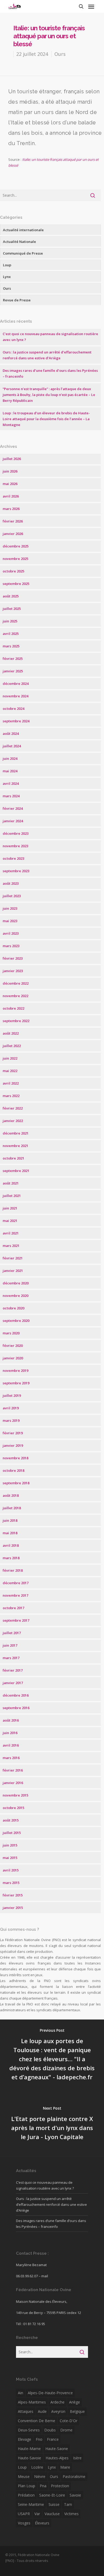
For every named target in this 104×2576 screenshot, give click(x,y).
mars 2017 (11, 1658)
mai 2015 (10, 1858)
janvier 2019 (13, 1445)
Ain (21, 2393)
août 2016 (11, 1720)
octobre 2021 (13, 1158)
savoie (75, 2495)
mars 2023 (11, 946)
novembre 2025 (15, 559)
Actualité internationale (23, 230)
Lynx (7, 277)
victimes (71, 2514)
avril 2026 (11, 496)
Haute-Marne (29, 2449)
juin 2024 (10, 758)
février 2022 (13, 1108)
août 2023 (11, 883)
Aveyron (58, 2411)
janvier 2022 (13, 1121)
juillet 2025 (12, 609)
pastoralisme (74, 2476)
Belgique (77, 2411)
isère (77, 2458)
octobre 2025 (13, 571)
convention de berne (37, 2421)
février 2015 (13, 1895)
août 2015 (11, 1820)
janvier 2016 (13, 1783)
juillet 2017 (12, 1633)
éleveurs (42, 2523)
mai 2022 (10, 1071)
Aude (42, 2411)
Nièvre (40, 2476)
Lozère (37, 2467)
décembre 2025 (16, 546)
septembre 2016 (16, 1708)
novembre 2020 (15, 1296)
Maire (65, 2467)
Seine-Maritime (31, 2504)
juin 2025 (10, 621)
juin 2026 (10, 471)
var (37, 2514)
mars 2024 (11, 796)
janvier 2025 (13, 671)
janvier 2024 (13, 821)
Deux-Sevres (29, 2430)
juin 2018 (10, 1520)
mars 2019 (11, 1420)
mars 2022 (11, 1096)
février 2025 (13, 659)
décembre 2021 (16, 1133)
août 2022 (11, 1033)
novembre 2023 (15, 846)
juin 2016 (10, 1733)
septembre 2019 (16, 1383)
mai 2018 (10, 1533)
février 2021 (13, 1258)
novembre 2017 (15, 1595)
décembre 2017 (16, 1583)
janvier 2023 (13, 971)
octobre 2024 (13, 709)
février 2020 (13, 1346)
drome (66, 2430)
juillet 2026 (12, 459)
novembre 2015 (15, 1795)
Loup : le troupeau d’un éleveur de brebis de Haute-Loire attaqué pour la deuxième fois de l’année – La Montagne (46, 419)
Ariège (75, 2402)
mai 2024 (10, 771)
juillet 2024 (12, 746)
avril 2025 (11, 634)
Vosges (24, 2523)
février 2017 (13, 1670)
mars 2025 (11, 646)
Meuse (24, 2476)
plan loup (27, 2486)
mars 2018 (11, 1558)
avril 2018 (11, 1545)
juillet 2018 (12, 1508)
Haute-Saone (57, 2449)
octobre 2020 (13, 1308)
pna (43, 2486)
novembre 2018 (15, 1458)
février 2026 (13, 521)
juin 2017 (10, 1645)
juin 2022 (10, 1058)
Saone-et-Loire (52, 2495)
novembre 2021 (15, 1146)
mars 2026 (11, 509)
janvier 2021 (13, 1271)
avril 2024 (11, 783)
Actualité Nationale (19, 242)
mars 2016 (11, 1758)
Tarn (68, 2504)
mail (45, 2276)
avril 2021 (11, 1233)
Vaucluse (52, 2514)
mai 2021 (10, 1221)
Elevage (25, 2439)
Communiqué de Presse (23, 253)
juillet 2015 (12, 1833)
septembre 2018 (16, 1483)
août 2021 (11, 1183)
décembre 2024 (16, 684)
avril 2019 (11, 1408)
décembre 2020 (16, 1283)
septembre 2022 (16, 1021)
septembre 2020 (16, 1321)
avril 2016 (11, 1745)
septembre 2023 (16, 871)
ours (54, 2476)
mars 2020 (11, 1333)
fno (39, 2439)
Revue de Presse (17, 300)
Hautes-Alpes (57, 2458)
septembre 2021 (16, 1171)
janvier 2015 (13, 1908)
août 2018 (11, 1495)
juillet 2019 (12, 1395)
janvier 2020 (13, 1358)
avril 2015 (11, 1870)
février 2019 (13, 1433)
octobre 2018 (13, 1470)
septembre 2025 (16, 584)
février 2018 (13, 1570)
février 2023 (13, 958)
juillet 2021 (12, 1196)
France (53, 2439)
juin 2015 (10, 1845)
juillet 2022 (12, 1046)
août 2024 (11, 733)
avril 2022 (11, 1083)
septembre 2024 (16, 721)
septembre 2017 (16, 1620)
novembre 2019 (15, 1371)
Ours (60, 54)
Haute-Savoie (29, 2458)
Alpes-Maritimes (32, 2402)
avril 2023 (11, 933)
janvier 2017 (13, 1683)
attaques (26, 2411)
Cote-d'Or (69, 2421)
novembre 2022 (15, 996)
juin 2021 (10, 1208)
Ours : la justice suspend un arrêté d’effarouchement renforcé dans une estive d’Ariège (51, 2204)
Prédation (26, 2495)
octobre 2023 (13, 858)
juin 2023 (10, 908)
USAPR (24, 2514)
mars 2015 (11, 1883)
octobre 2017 (13, 1608)
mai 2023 (10, 921)
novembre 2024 (15, 696)
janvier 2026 (13, 534)
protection (60, 2486)
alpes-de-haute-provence (50, 2393)
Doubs (50, 2430)
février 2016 (13, 1770)
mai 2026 (10, 484)
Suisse (54, 2504)
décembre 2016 (16, 1695)
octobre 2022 (13, 1008)
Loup (7, 265)
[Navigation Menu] (91, 6)
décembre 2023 (16, 833)
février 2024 (13, 808)
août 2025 (11, 596)
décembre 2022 (16, 983)
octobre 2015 (13, 1808)
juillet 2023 (12, 896)
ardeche (57, 2402)
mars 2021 (11, 1246)
